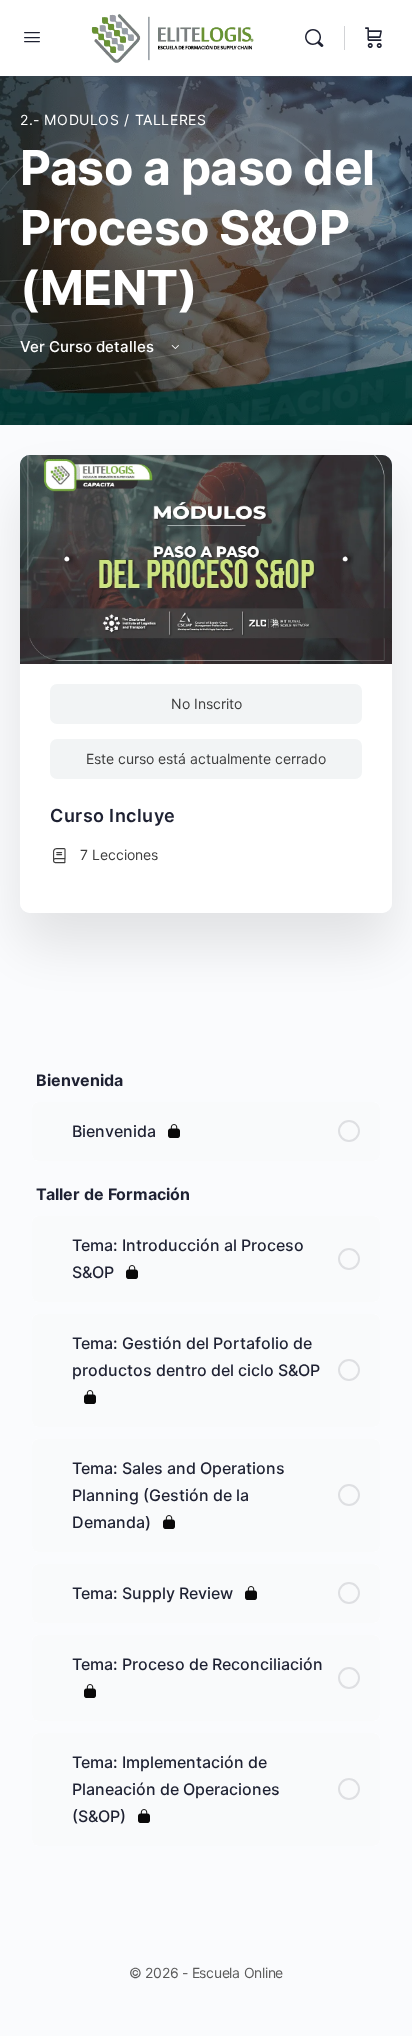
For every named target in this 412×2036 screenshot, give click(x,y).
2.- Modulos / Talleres (113, 119)
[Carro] (374, 38)
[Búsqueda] (319, 38)
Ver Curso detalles (89, 346)
